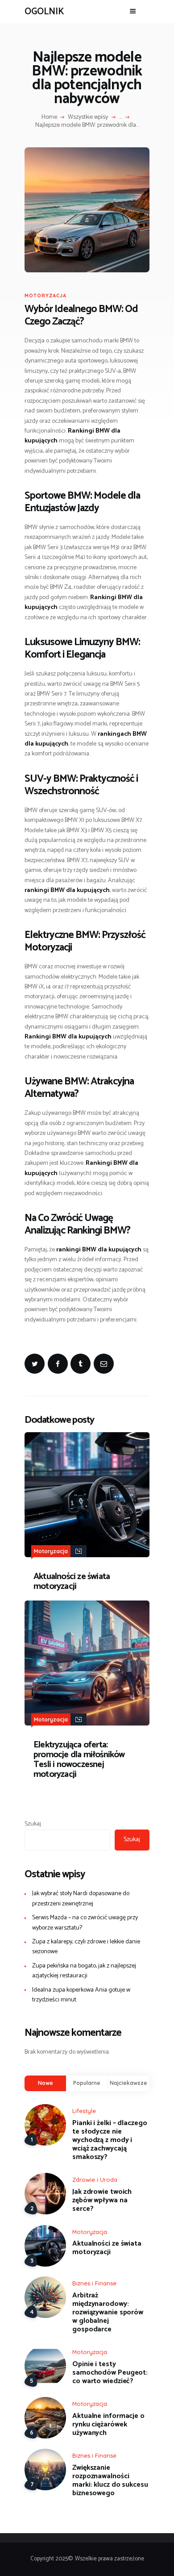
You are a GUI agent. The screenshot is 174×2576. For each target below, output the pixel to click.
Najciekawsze (128, 2083)
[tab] (45, 2083)
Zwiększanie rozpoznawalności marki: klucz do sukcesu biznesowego (110, 2480)
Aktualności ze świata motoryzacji (72, 1582)
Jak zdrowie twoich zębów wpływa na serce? (102, 2200)
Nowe (46, 2083)
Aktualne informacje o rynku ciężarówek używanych (108, 2424)
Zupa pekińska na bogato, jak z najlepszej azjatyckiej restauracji (84, 1971)
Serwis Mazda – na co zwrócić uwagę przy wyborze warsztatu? (85, 1923)
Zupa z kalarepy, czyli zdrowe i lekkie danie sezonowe (86, 1947)
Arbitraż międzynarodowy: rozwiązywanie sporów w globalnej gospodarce (108, 2312)
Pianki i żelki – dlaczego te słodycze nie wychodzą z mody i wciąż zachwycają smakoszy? (110, 2140)
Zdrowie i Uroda (95, 2180)
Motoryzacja (46, 296)
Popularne (87, 2083)
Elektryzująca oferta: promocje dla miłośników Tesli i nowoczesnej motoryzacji (79, 1760)
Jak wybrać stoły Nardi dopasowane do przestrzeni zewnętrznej (81, 1899)
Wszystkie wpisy (88, 117)
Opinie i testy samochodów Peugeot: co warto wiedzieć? (110, 2373)
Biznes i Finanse (94, 2283)
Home (49, 117)
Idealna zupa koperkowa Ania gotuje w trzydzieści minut (81, 1995)
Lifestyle (84, 2111)
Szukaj (33, 1824)
